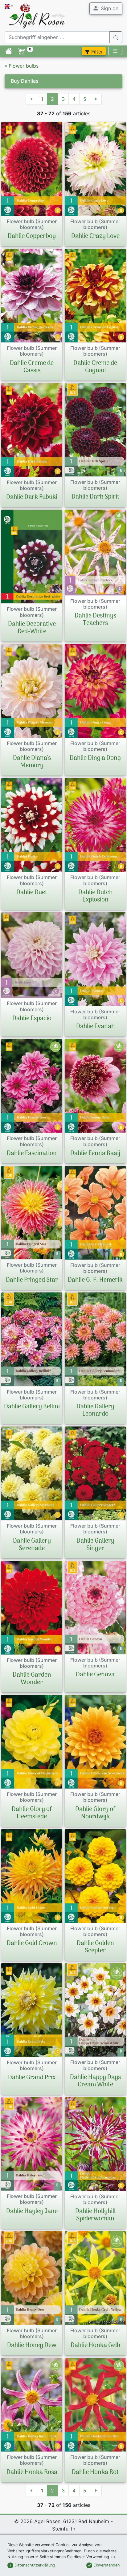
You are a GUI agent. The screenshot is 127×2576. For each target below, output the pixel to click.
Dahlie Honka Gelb (95, 2345)
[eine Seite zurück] (31, 99)
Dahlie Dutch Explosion (95, 896)
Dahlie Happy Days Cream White (95, 2081)
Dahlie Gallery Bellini (32, 1407)
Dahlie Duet (32, 893)
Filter (96, 52)
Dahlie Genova (95, 1675)
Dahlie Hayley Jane (32, 2211)
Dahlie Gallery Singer (95, 1545)
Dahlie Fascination (32, 1154)
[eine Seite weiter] (96, 99)
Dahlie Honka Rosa (32, 2472)
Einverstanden (106, 2565)
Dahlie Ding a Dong (95, 758)
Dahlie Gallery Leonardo (95, 1410)
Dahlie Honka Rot (95, 2472)
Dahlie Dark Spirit (95, 497)
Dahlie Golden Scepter (95, 1947)
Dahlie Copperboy (32, 236)
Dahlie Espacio (32, 1019)
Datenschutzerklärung (34, 2565)
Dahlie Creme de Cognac (95, 367)
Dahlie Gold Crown (32, 1943)
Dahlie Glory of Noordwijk (95, 1813)
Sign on (109, 8)
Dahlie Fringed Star (32, 1280)
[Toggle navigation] (115, 51)
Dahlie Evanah (95, 1027)
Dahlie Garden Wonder (32, 1679)
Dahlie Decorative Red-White (32, 628)
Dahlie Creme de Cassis (32, 367)
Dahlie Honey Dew (32, 2345)
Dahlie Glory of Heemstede (32, 1813)
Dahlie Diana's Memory (32, 762)
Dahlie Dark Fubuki (32, 497)
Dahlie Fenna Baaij (95, 1154)
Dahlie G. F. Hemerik (95, 1280)
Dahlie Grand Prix (32, 2078)
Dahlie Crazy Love (95, 236)
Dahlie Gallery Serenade (32, 1545)
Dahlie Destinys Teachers (95, 620)
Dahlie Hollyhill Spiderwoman (95, 2215)
